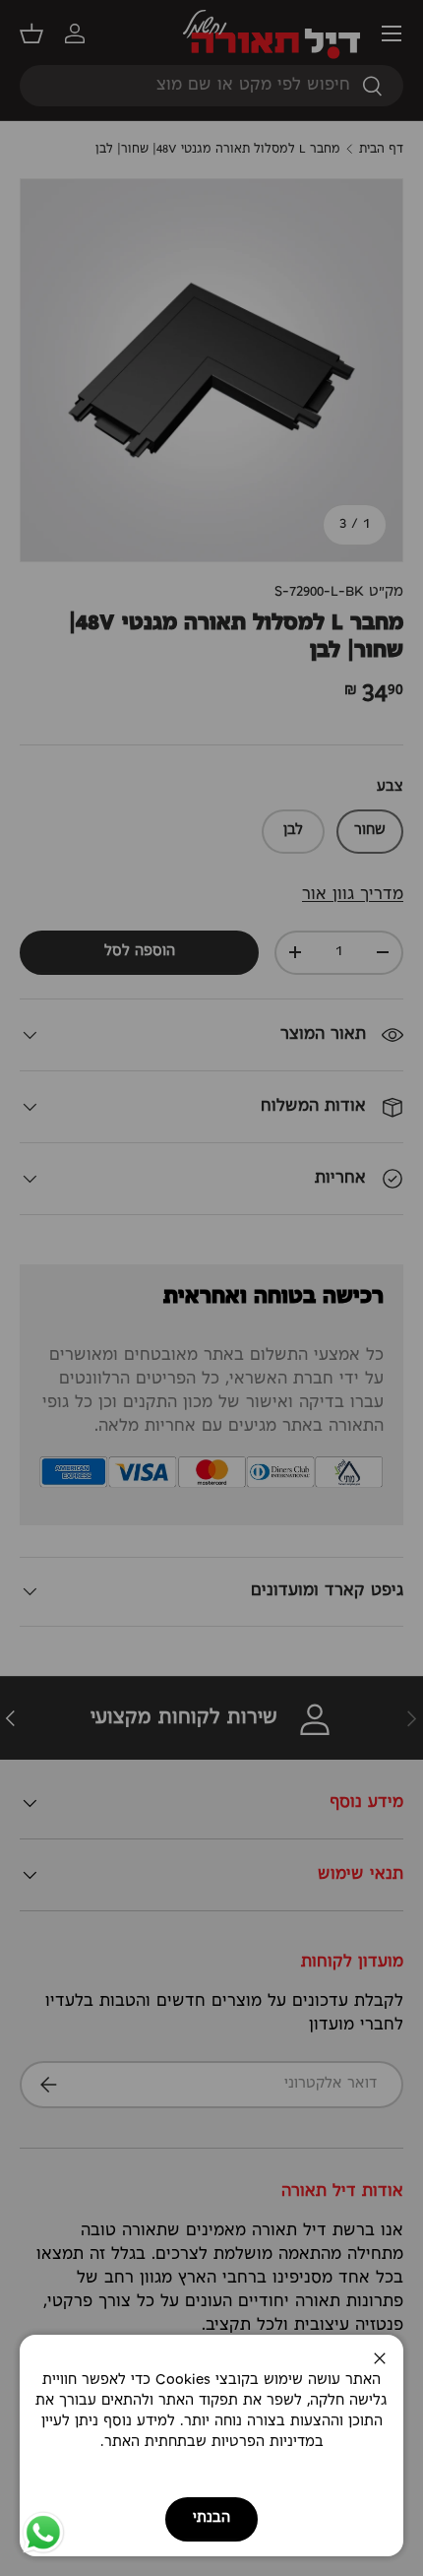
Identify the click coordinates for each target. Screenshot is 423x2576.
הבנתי (211, 2518)
